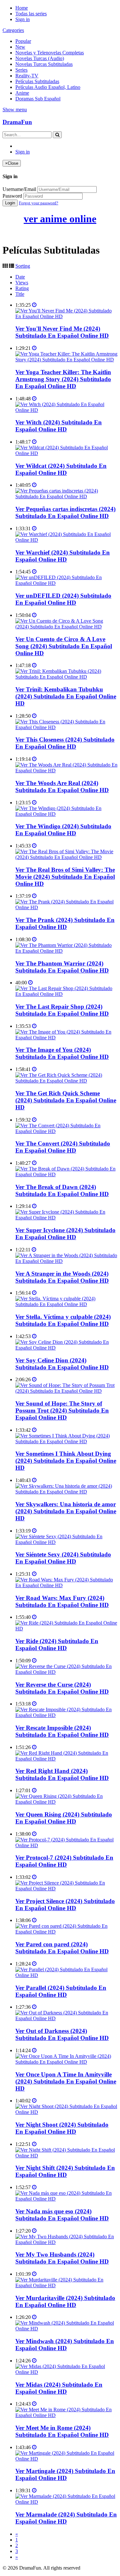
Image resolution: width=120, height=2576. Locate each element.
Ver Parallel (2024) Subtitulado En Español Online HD (61, 1991)
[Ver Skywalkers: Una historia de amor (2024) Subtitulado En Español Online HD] (66, 1492)
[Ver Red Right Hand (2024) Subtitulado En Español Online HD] (66, 1759)
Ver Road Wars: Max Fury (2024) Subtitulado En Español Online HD (62, 1601)
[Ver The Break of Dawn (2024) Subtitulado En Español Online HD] (66, 1174)
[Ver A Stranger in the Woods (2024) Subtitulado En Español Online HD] (66, 1261)
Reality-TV (27, 76)
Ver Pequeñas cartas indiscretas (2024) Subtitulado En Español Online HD (65, 512)
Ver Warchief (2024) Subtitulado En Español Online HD (63, 556)
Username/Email (19, 189)
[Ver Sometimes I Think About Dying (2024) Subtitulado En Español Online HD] (66, 1442)
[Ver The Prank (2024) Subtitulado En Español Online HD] (66, 907)
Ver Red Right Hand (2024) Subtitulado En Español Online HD (62, 1774)
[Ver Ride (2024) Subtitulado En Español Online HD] (66, 1629)
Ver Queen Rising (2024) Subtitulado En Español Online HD (64, 1818)
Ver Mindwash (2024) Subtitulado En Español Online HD (65, 2345)
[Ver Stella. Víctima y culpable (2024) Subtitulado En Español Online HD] (66, 1304)
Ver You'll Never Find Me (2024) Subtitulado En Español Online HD (62, 332)
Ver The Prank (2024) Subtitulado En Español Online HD (65, 923)
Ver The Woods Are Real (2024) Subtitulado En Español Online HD (62, 787)
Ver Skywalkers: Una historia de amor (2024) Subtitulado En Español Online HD (66, 1511)
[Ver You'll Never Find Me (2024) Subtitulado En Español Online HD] (66, 316)
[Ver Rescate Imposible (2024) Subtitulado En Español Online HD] (66, 1715)
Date (20, 277)
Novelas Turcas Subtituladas (44, 64)
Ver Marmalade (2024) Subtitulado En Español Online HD (66, 2518)
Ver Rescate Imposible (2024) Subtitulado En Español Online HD (62, 1731)
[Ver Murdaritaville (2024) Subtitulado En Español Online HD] (66, 2285)
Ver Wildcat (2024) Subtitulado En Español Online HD (61, 469)
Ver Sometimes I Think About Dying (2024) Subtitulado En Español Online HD (66, 1461)
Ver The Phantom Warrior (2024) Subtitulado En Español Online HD (62, 967)
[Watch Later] (34, 305)
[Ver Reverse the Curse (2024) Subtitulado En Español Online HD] (66, 1672)
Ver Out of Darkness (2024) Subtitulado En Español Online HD (62, 2034)
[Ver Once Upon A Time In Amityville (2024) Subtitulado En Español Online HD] (66, 2062)
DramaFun (17, 122)
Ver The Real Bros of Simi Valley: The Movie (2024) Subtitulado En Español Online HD (65, 877)
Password (12, 196)
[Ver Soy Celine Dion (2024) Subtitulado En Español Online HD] (66, 1348)
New (20, 47)
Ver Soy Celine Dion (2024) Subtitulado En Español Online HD (62, 1364)
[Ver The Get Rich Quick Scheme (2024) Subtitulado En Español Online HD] (66, 1081)
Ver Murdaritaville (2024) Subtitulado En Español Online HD (65, 2301)
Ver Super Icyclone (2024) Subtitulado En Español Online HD (65, 1234)
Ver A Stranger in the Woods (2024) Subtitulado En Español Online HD (62, 1277)
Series (21, 70)
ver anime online (60, 219)
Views (22, 283)
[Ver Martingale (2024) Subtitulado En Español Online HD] (66, 2459)
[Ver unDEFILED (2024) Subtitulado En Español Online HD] (66, 583)
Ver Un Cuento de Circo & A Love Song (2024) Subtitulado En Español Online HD (64, 646)
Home (22, 8)
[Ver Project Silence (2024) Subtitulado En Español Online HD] (66, 1889)
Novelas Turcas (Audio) (40, 58)
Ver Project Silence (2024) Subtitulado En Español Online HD (65, 1905)
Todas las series (31, 14)
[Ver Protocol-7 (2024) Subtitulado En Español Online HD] (66, 1845)
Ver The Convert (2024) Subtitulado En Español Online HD (63, 1147)
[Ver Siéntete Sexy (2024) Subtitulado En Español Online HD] (66, 1542)
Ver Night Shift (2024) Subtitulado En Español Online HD (65, 2171)
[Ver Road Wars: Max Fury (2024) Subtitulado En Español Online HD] (66, 1585)
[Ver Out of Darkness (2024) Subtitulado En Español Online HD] (66, 2018)
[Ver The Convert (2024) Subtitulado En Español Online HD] (66, 1131)
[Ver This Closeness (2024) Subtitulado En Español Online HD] (66, 727)
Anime (22, 93)
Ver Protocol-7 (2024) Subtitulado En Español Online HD (64, 1861)
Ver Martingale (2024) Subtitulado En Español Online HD (65, 2474)
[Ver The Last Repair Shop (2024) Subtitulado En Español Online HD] (66, 994)
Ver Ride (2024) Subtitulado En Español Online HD (57, 1645)
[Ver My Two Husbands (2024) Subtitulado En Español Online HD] (66, 2242)
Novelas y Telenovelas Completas (50, 53)
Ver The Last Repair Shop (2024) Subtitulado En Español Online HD (62, 1010)
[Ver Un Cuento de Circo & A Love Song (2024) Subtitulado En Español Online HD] (66, 627)
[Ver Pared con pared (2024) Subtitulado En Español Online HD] (66, 1932)
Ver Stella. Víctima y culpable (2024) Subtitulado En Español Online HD (63, 1320)
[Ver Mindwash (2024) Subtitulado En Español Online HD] (66, 2329)
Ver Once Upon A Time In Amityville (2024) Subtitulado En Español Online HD (66, 2081)
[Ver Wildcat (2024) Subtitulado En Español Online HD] (66, 453)
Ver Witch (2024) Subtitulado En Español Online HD (59, 426)
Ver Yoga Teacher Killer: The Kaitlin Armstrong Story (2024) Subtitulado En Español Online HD (63, 379)
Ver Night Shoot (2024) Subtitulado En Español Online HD (62, 2128)
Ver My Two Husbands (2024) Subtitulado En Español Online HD (62, 2258)
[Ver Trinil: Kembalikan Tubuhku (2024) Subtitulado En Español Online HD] (66, 677)
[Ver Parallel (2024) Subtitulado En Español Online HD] (66, 1975)
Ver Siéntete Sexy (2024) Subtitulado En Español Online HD (63, 1558)
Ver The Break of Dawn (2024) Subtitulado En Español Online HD (62, 1190)
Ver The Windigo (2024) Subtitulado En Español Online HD (63, 830)
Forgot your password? (39, 203)
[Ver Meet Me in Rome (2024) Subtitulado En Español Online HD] (66, 2415)
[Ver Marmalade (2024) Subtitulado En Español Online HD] (66, 2502)
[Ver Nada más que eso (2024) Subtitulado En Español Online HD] (66, 2199)
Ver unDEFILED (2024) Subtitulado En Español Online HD (63, 599)
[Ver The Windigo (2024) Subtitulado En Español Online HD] (66, 814)
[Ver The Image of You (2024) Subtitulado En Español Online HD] (66, 1038)
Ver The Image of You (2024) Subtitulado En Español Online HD (62, 1053)
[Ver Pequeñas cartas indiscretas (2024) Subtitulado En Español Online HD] (66, 496)
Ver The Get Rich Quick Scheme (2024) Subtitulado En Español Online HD (66, 1100)
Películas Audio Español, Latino (48, 87)
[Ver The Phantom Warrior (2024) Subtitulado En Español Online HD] (66, 951)
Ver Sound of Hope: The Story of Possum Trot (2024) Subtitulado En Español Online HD (62, 1410)
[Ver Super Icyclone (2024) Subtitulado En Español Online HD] (66, 1218)
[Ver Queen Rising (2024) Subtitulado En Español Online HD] (66, 1802)
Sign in (23, 19)
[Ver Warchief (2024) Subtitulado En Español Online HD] (66, 540)
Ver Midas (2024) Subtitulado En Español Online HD (59, 2388)
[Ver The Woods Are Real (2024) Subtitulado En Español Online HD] (66, 771)
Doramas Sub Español (38, 99)
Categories (13, 30)
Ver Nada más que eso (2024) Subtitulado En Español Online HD (62, 2215)
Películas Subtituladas (37, 81)
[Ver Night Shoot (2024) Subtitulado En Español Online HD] (66, 2112)
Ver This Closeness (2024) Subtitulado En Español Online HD (65, 743)
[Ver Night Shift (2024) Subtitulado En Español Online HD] (66, 2156)
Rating (22, 288)
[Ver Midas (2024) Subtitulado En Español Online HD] (66, 2372)
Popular (23, 41)
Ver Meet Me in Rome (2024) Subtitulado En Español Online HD (62, 2431)
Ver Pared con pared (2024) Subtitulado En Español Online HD (62, 1948)
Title (20, 294)
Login (10, 203)
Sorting (23, 266)
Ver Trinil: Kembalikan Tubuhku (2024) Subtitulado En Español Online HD (66, 696)
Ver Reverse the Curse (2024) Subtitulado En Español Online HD (62, 1688)
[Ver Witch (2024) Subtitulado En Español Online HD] (66, 410)
